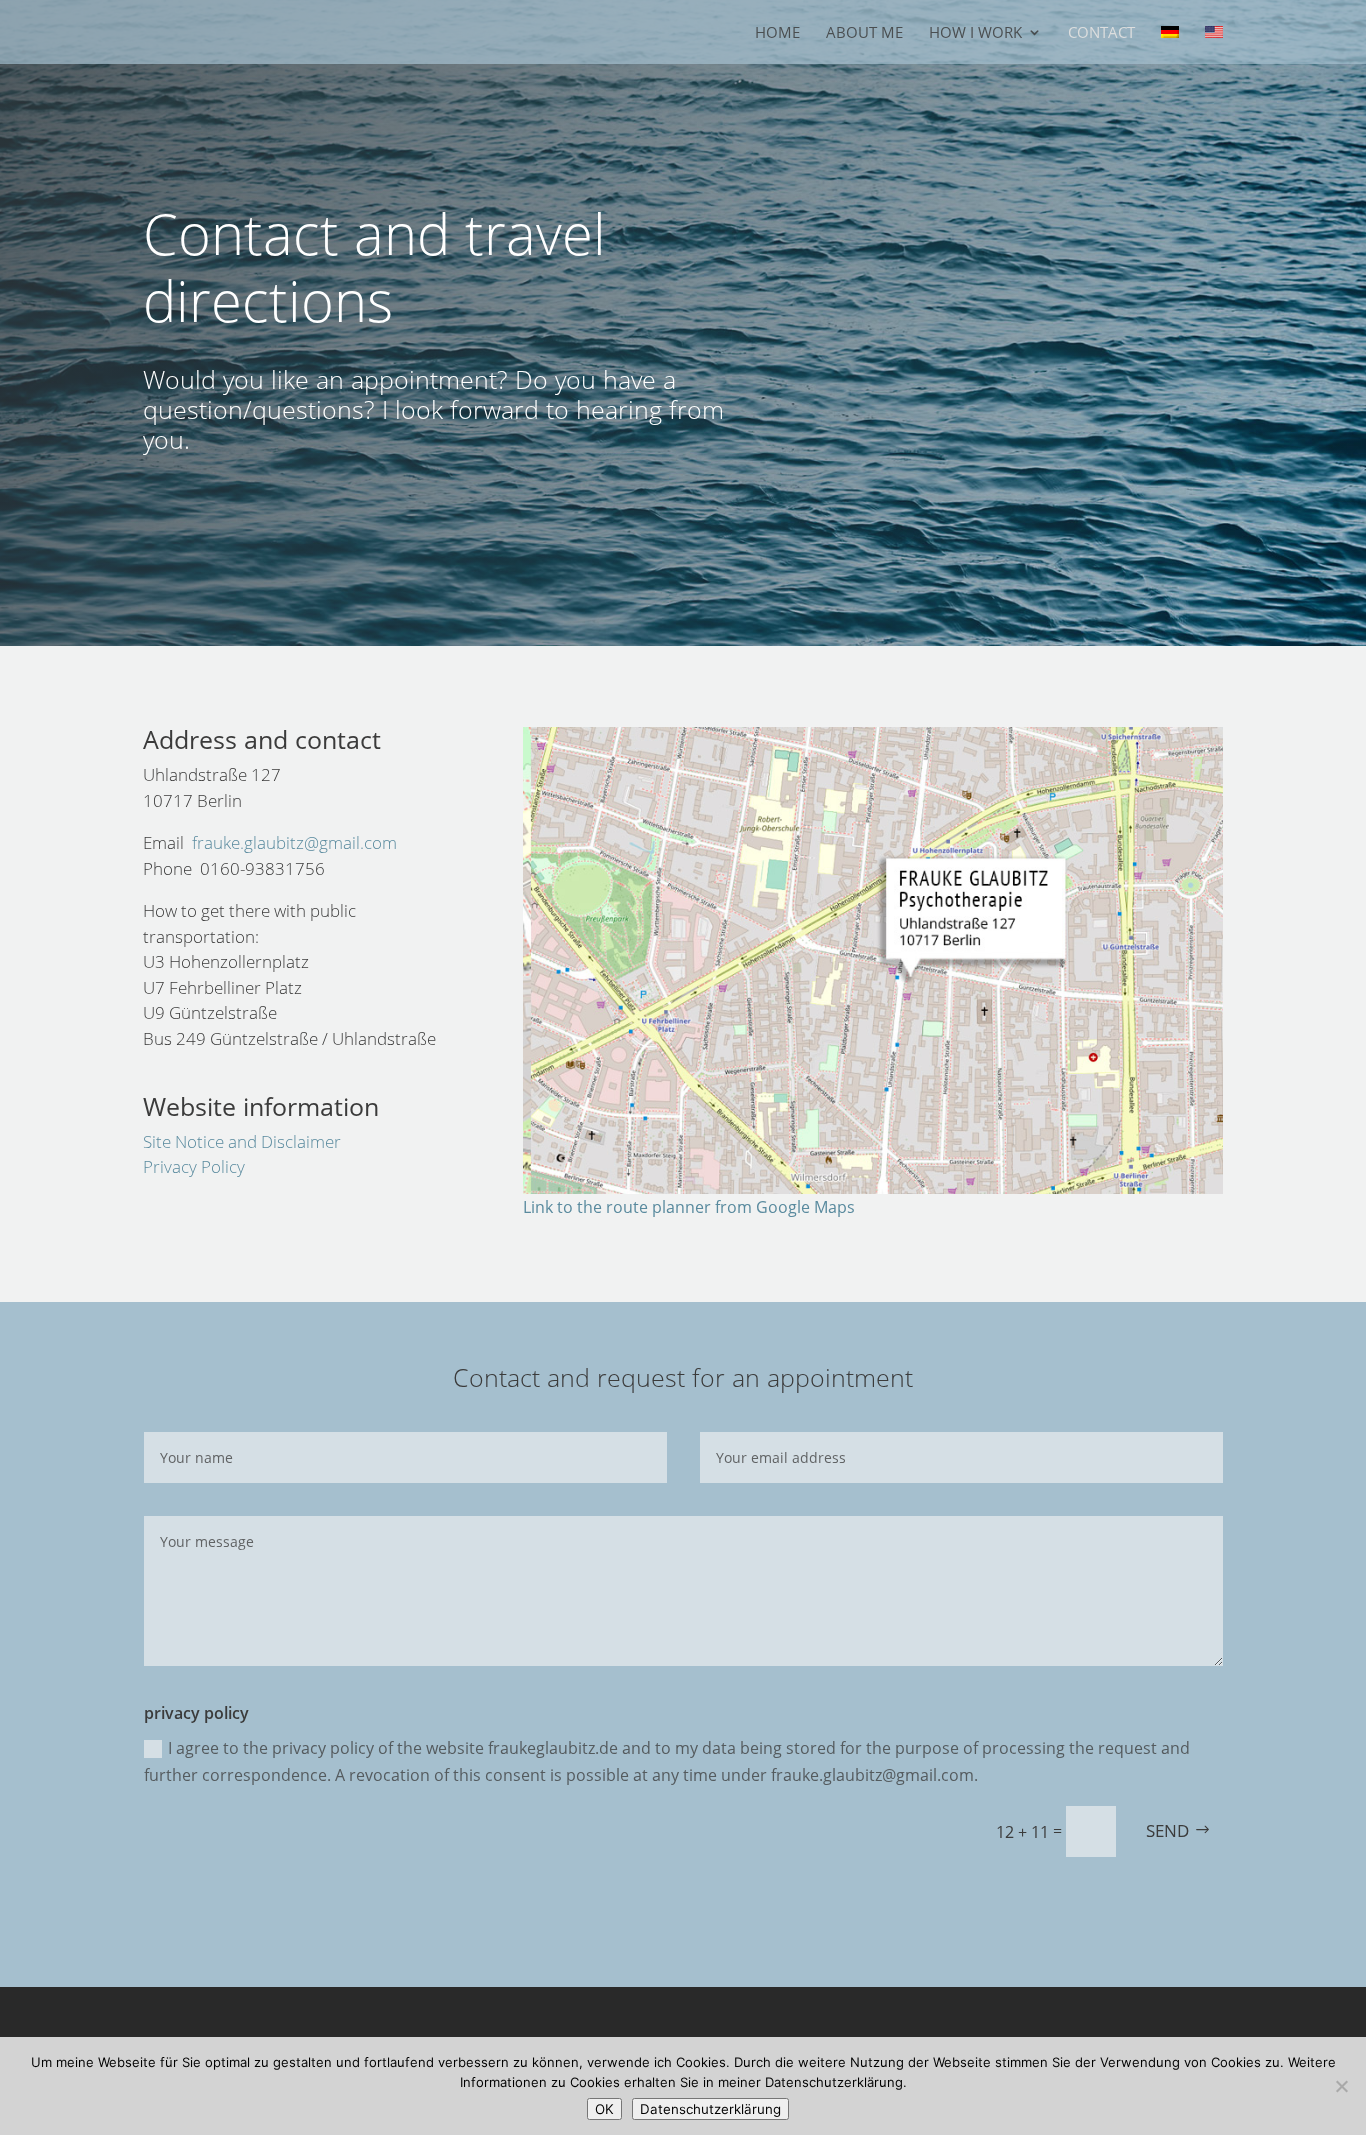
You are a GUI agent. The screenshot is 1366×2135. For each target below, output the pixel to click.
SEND (1167, 1830)
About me (864, 33)
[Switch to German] (1170, 44)
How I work (975, 33)
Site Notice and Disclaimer (242, 1141)
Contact (1101, 33)
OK (604, 2109)
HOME (777, 33)
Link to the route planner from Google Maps (689, 1207)
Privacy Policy (194, 1166)
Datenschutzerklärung (710, 2109)
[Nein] (1341, 2086)
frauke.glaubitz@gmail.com (294, 842)
